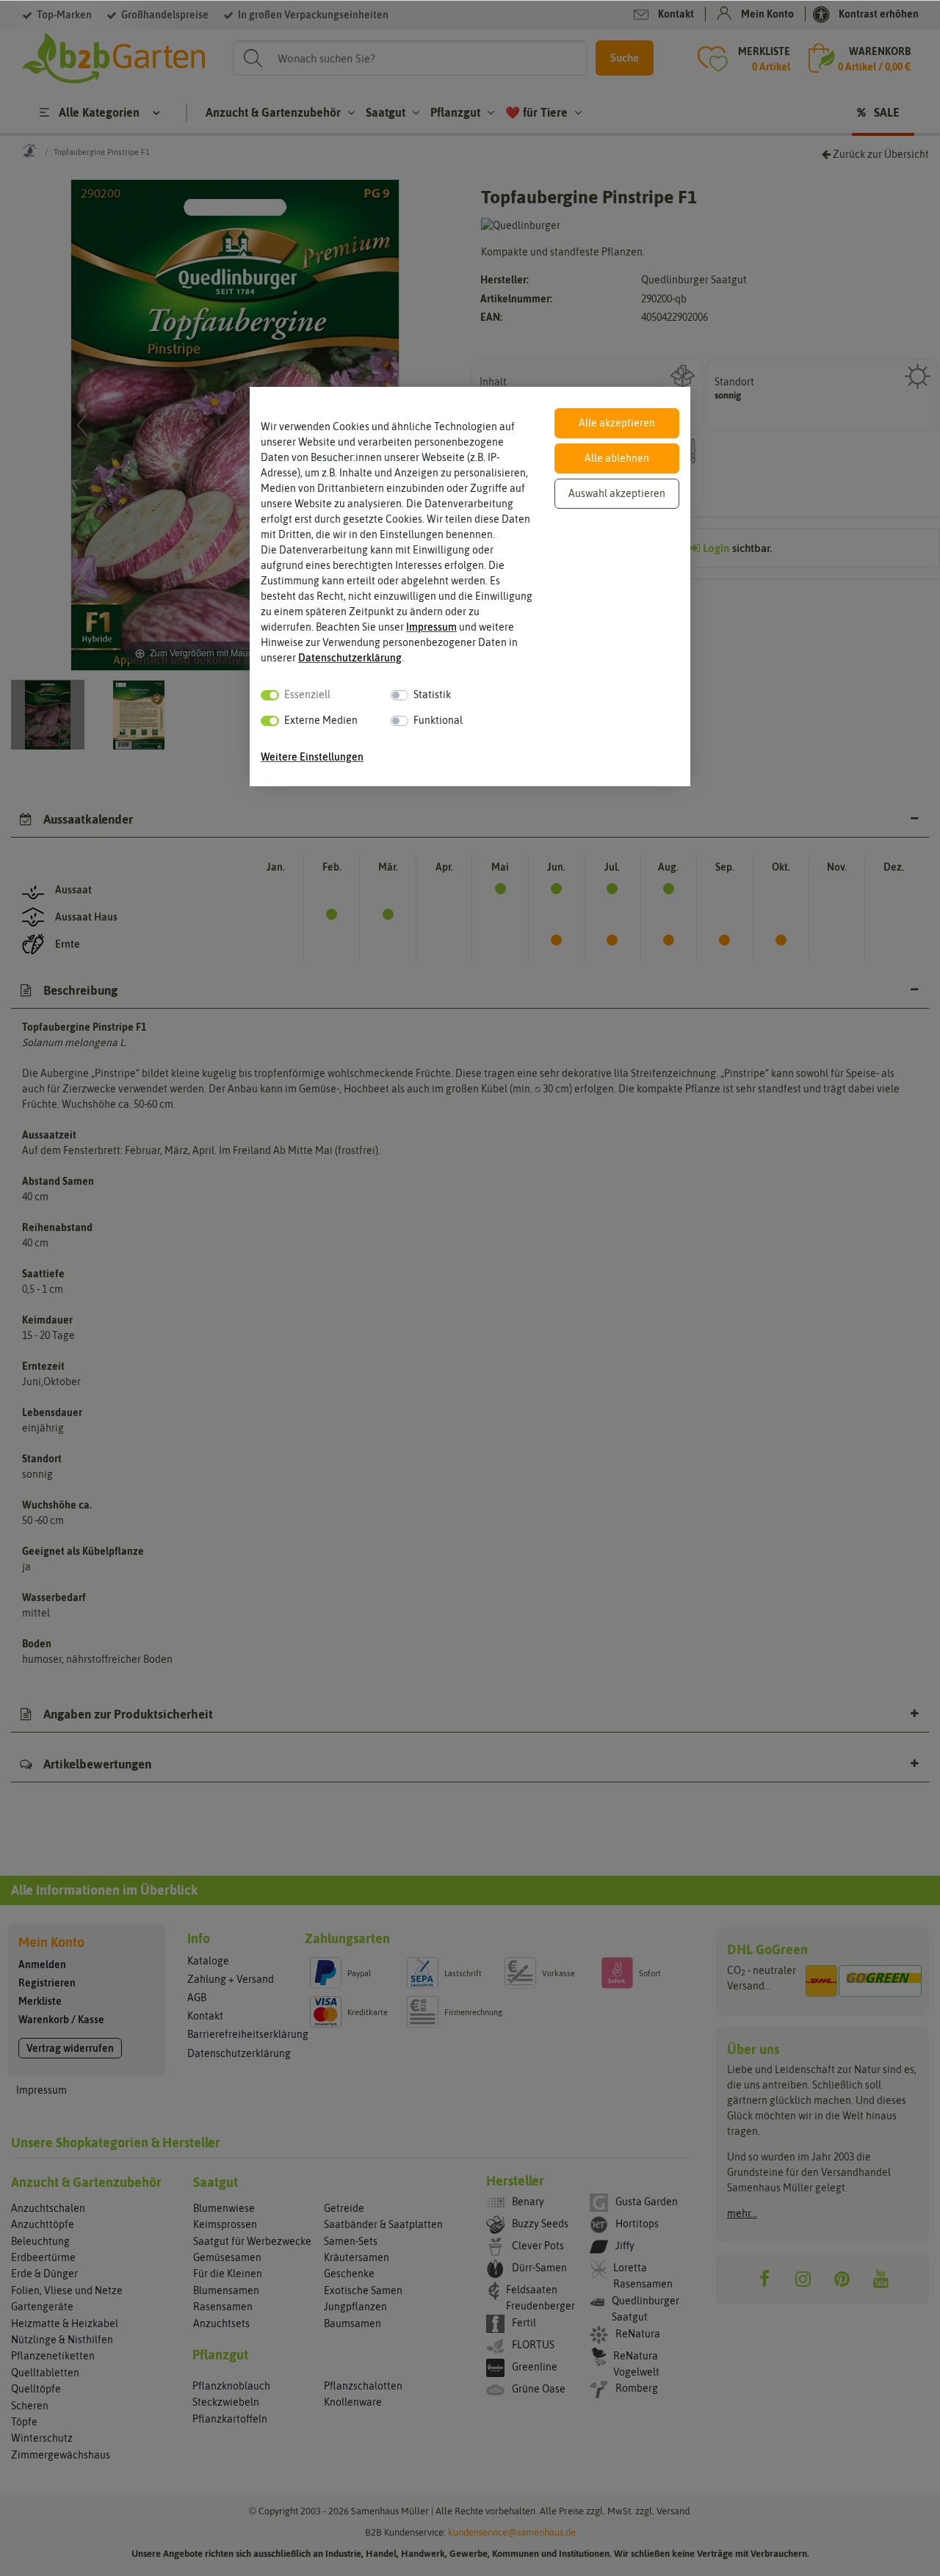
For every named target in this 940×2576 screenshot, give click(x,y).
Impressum (431, 627)
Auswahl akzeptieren (617, 493)
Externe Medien (321, 720)
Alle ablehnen (617, 458)
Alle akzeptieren (617, 423)
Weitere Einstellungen (312, 757)
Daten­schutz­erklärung (350, 658)
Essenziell (307, 694)
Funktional (438, 720)
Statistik (432, 694)
